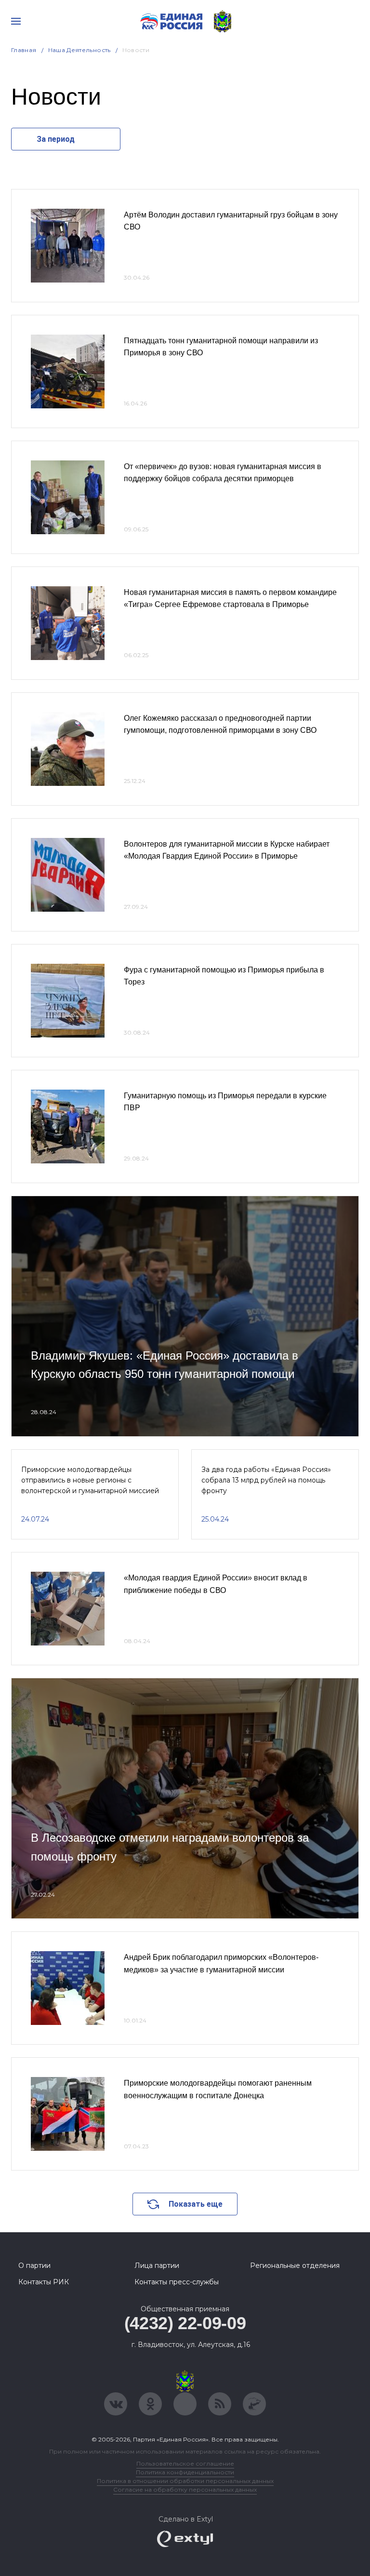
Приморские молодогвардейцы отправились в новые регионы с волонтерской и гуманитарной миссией (90, 1480)
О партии (34, 2266)
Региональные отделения (295, 2266)
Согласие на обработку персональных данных (185, 2489)
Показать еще (196, 2204)
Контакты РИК (44, 2282)
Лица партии (157, 2266)
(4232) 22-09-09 (185, 2323)
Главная (24, 50)
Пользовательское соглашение (185, 2463)
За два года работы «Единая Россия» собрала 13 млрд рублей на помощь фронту (266, 1480)
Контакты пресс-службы (177, 2282)
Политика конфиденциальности (185, 2472)
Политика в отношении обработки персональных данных (185, 2481)
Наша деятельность (79, 50)
